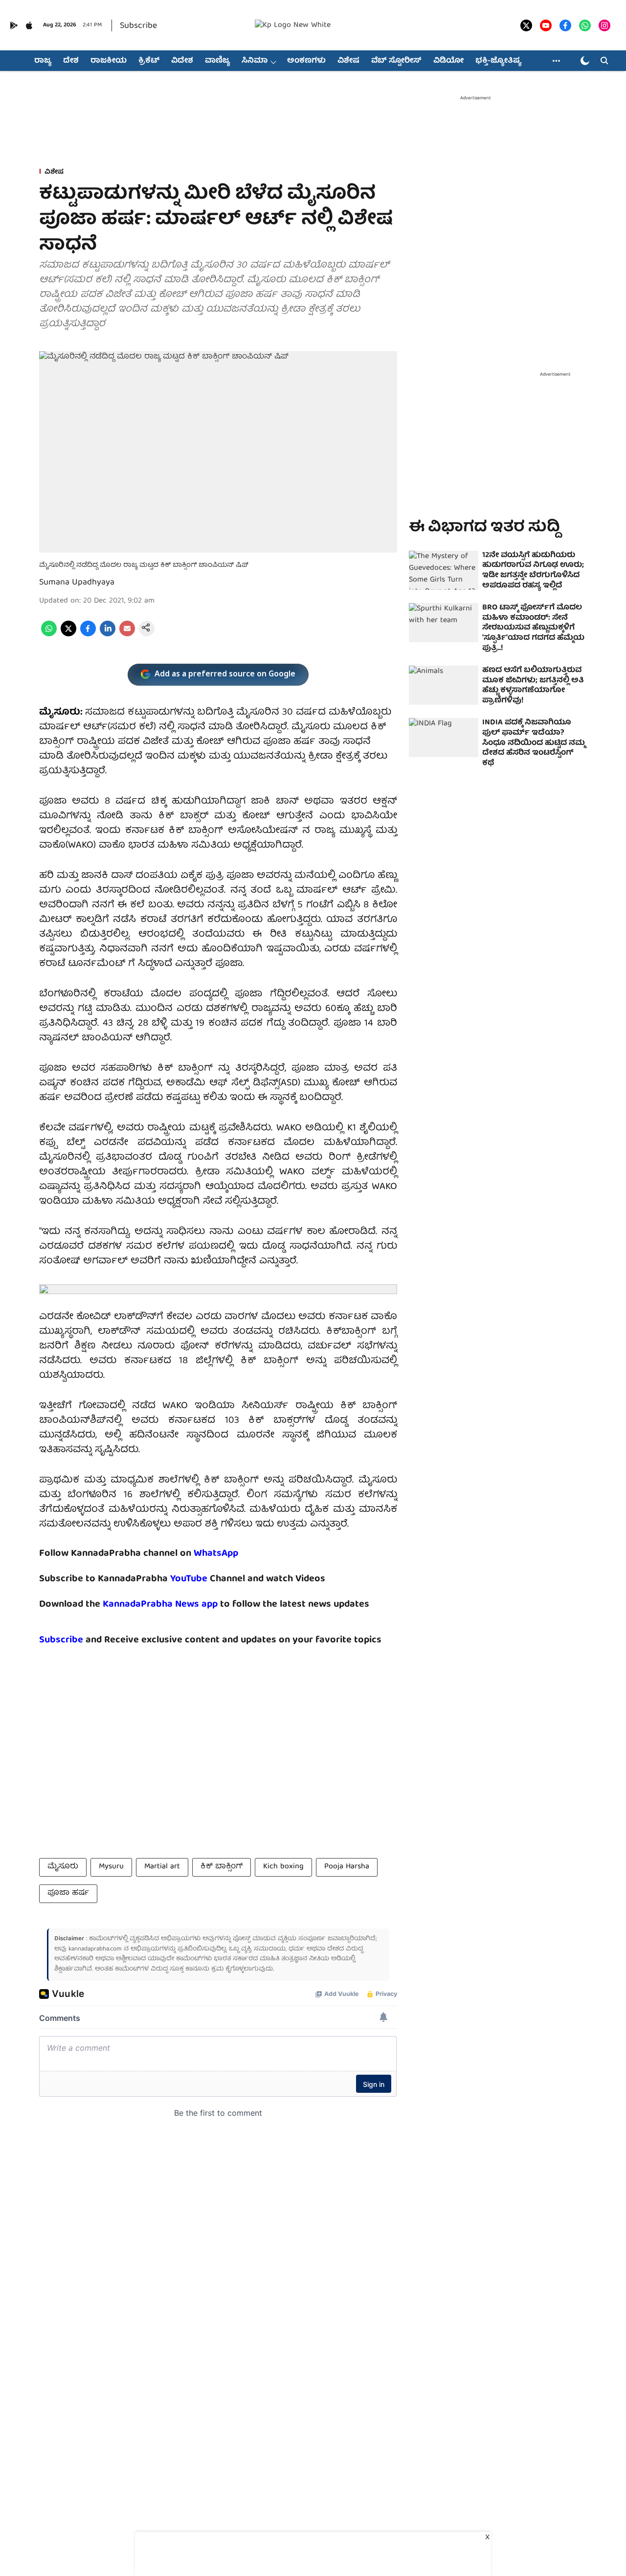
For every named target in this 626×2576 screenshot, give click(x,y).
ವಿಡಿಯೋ (448, 61)
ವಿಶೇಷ (348, 61)
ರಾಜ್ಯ (43, 61)
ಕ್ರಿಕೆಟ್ (149, 61)
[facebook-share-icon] (88, 635)
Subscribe (138, 26)
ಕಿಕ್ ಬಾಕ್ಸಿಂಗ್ (222, 1867)
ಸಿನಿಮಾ (255, 61)
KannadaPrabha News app (160, 1604)
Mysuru (111, 1867)
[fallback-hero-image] (444, 570)
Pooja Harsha (347, 1867)
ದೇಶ (71, 61)
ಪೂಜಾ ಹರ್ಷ (68, 1893)
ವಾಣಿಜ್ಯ (217, 61)
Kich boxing (283, 1867)
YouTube (189, 1579)
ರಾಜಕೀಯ (109, 61)
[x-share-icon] (68, 635)
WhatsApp (216, 1554)
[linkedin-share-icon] (108, 635)
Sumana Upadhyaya (77, 583)
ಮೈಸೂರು (63, 1867)
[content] (209, 1579)
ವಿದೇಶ (182, 61)
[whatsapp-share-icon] (49, 635)
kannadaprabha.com (95, 1949)
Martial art (162, 1867)
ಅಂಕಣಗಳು (306, 61)
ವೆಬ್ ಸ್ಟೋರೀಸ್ (396, 61)
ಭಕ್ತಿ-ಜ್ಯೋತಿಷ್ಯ (498, 61)
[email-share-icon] (127, 635)
